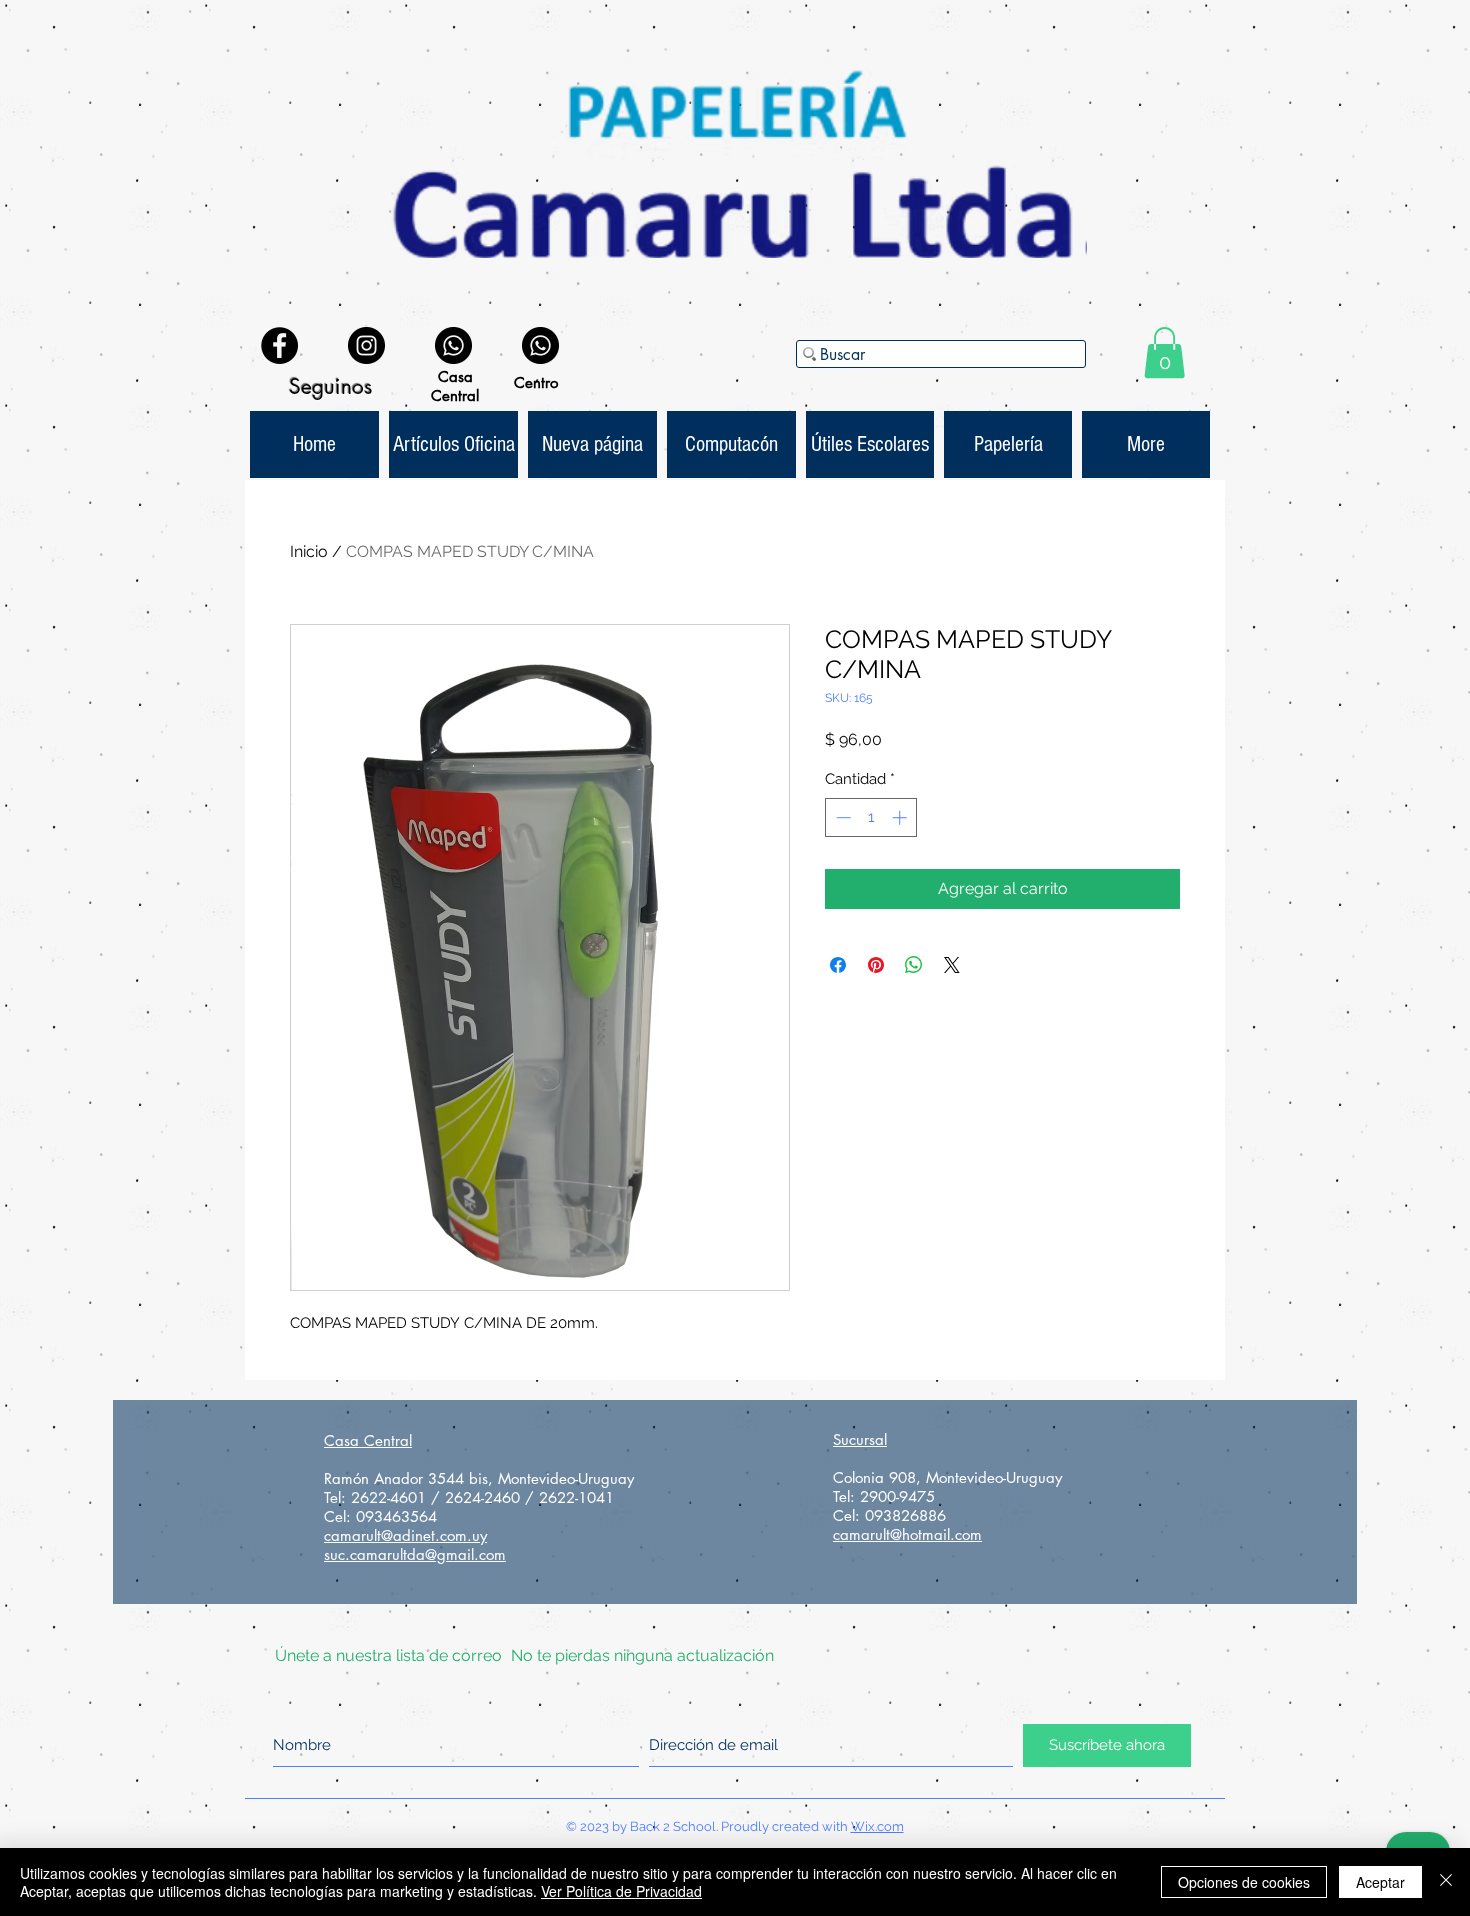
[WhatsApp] (453, 345)
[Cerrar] (1446, 1882)
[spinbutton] (871, 817)
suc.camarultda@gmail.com (415, 1554)
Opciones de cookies (1244, 1882)
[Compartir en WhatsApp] (914, 965)
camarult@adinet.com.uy (405, 1535)
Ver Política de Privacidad (621, 1891)
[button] (1164, 352)
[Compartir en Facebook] (838, 965)
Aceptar (1380, 1882)
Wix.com (877, 1826)
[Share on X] (952, 965)
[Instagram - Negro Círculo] (366, 345)
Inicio (309, 551)
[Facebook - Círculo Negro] (279, 345)
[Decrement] (841, 817)
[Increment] (901, 817)
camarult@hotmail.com (907, 1534)
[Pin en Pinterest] (876, 965)
